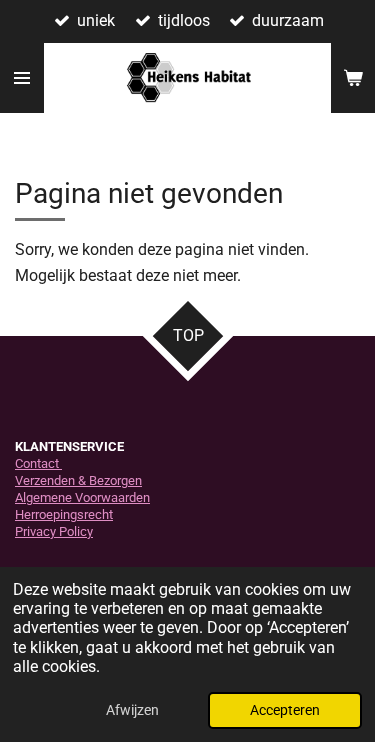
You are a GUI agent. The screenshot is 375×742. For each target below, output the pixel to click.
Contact (38, 463)
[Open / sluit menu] (22, 78)
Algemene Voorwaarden (82, 497)
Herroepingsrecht (64, 514)
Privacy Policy (54, 531)
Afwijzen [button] (132, 710)
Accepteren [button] (285, 710)
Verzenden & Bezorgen (78, 480)
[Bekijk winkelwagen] (353, 78)
